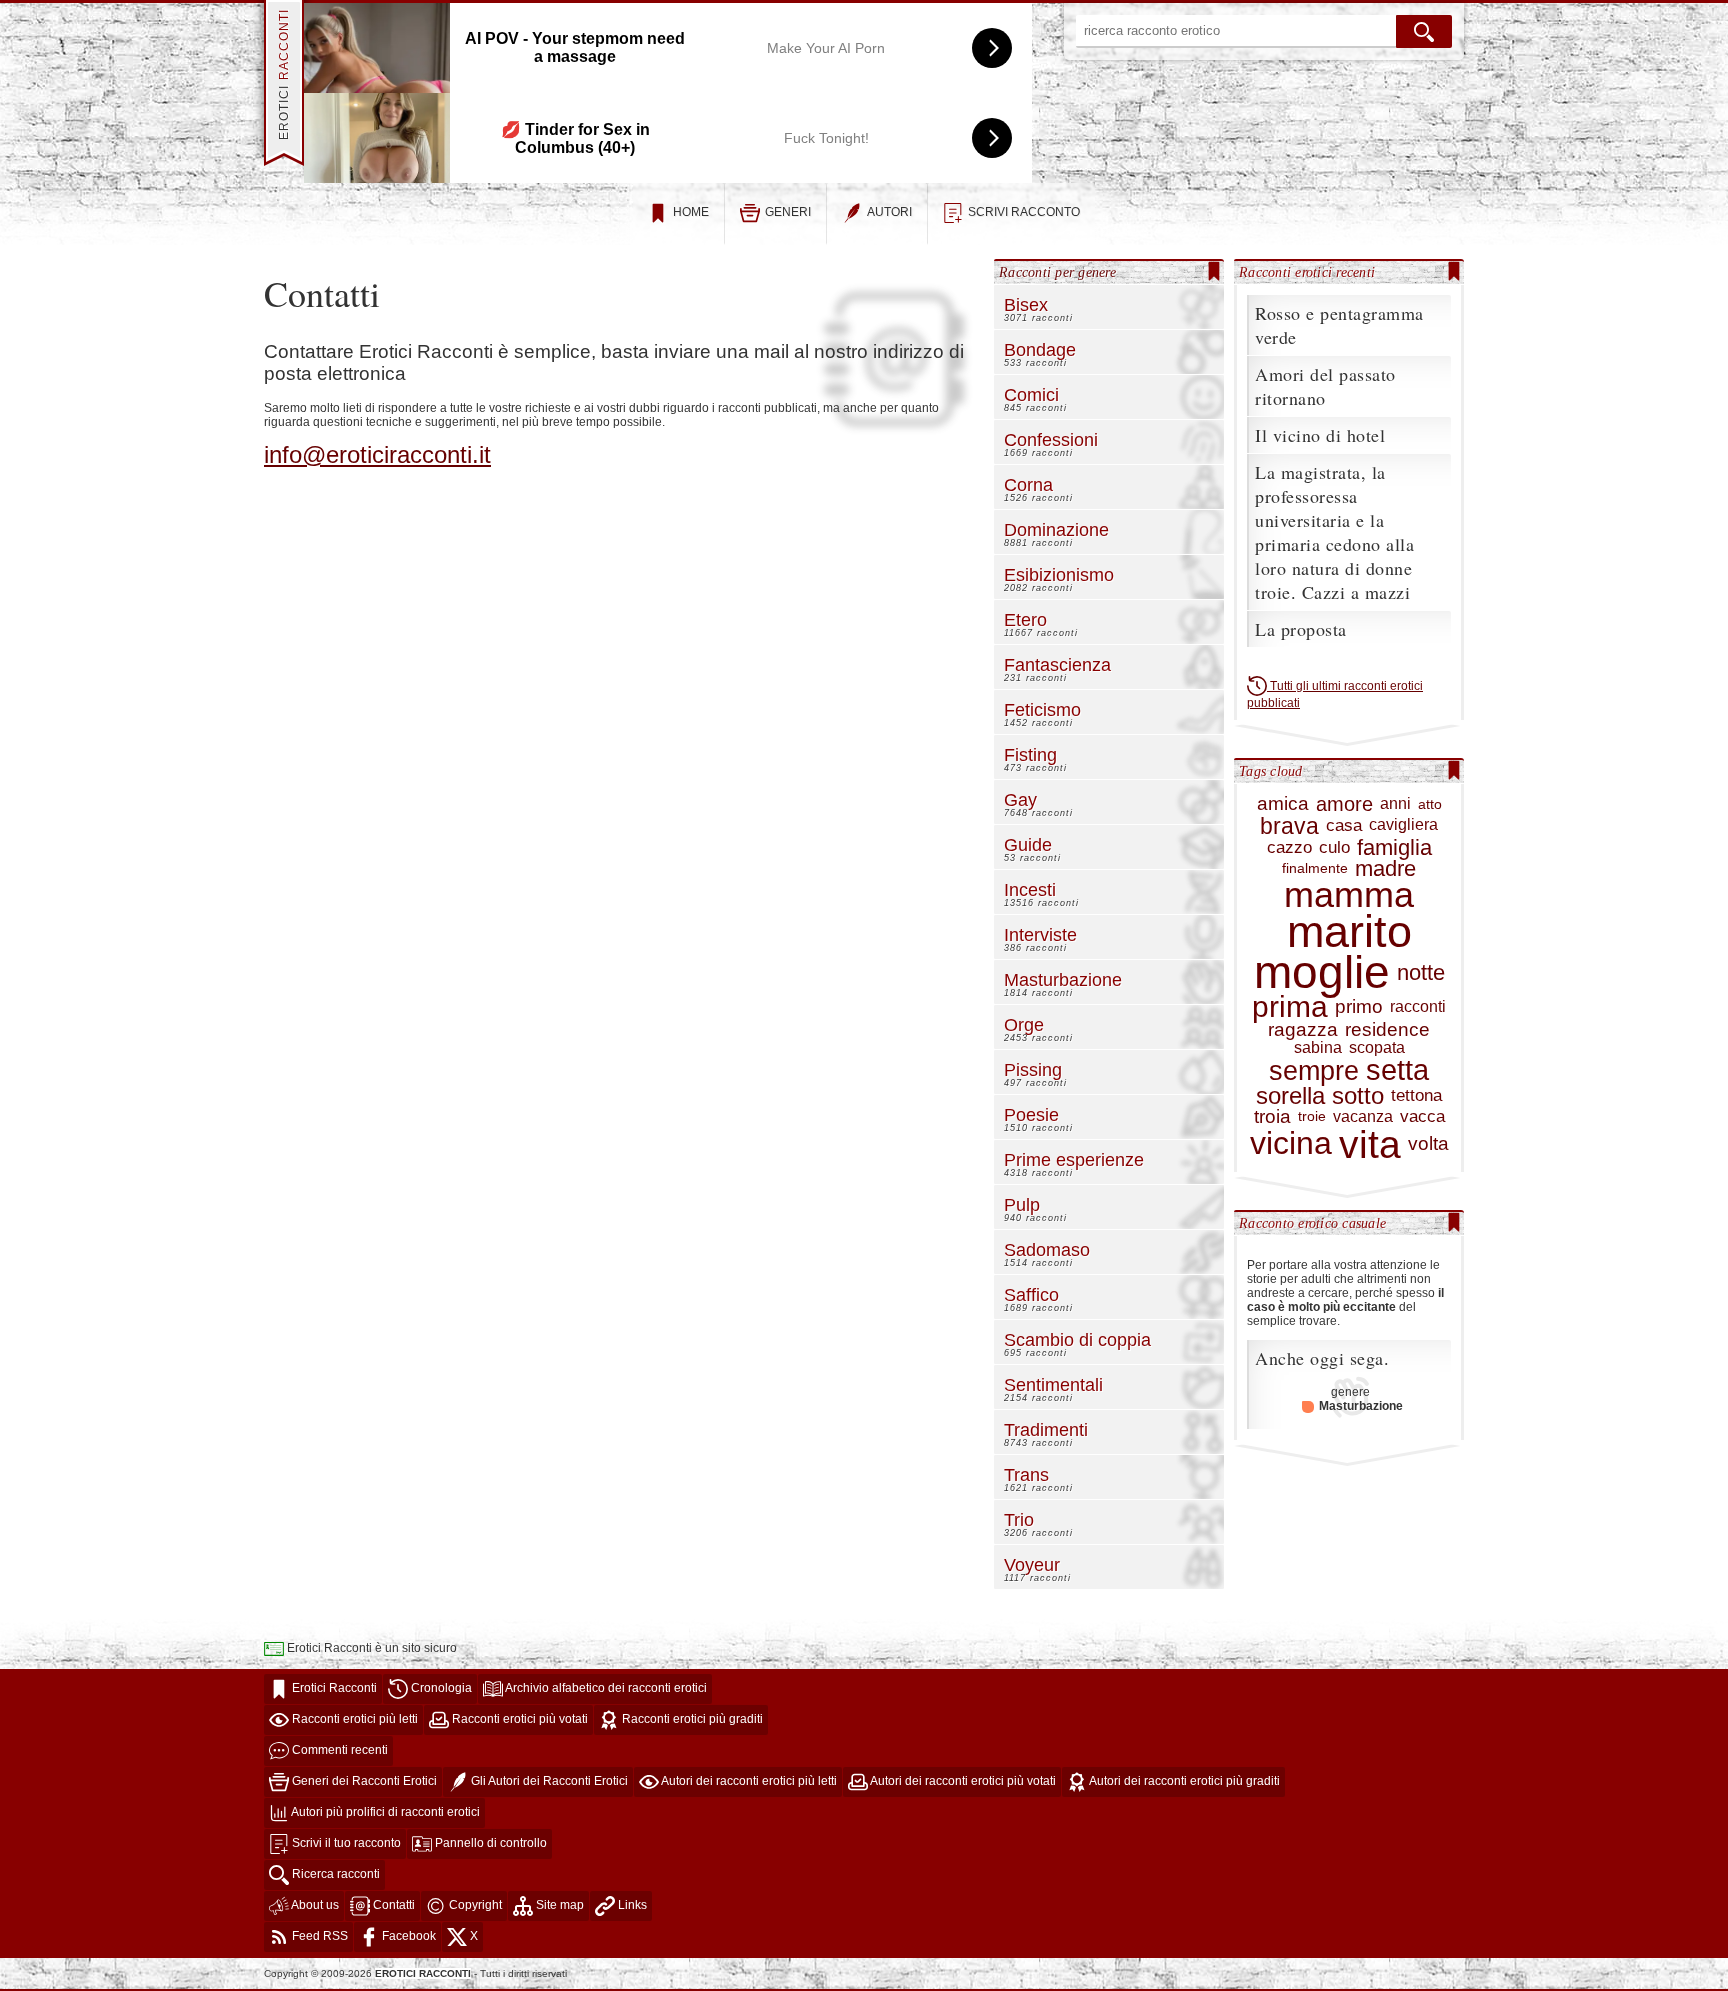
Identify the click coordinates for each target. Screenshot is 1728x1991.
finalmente (1315, 868)
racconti (1418, 1007)
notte (1421, 972)
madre (1385, 868)
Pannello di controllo (489, 1844)
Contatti (392, 1906)
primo (1359, 1007)
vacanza (1363, 1117)
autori (889, 212)
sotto (1358, 1096)
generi (788, 212)
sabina (1318, 1048)
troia (1272, 1117)
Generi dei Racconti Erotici (363, 1782)
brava (1289, 826)
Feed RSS (318, 1937)
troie (1312, 1116)
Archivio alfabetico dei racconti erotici (605, 1689)
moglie (1322, 972)
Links (631, 1906)
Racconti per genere (1057, 272)
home (691, 212)
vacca (1422, 1117)
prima (1290, 1007)
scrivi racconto (1024, 212)
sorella (1290, 1096)
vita (1370, 1144)
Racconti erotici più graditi (691, 1720)
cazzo (1289, 848)
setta (1397, 1070)
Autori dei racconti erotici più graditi (1183, 1782)
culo (1334, 848)
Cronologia (440, 1689)
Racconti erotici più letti (353, 1720)
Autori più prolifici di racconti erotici (384, 1813)
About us (314, 1906)
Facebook (407, 1937)
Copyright (474, 1906)
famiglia (1394, 847)
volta (1428, 1144)
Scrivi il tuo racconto (345, 1844)
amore (1344, 804)
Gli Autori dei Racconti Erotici (548, 1782)
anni (1395, 804)
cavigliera (1403, 825)
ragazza (1303, 1030)
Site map (558, 1906)
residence (1387, 1030)
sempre (1314, 1071)
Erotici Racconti (333, 1689)
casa (1344, 826)
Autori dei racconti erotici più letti (748, 1782)
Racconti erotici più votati (518, 1720)
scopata (1377, 1048)
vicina (1291, 1143)
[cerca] (1424, 31)
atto (1430, 804)
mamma (1349, 895)
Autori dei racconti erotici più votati (962, 1782)
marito (1349, 932)
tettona (1416, 1096)
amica (1283, 804)
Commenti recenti (338, 1751)
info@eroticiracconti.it (377, 454)
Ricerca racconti (334, 1875)
